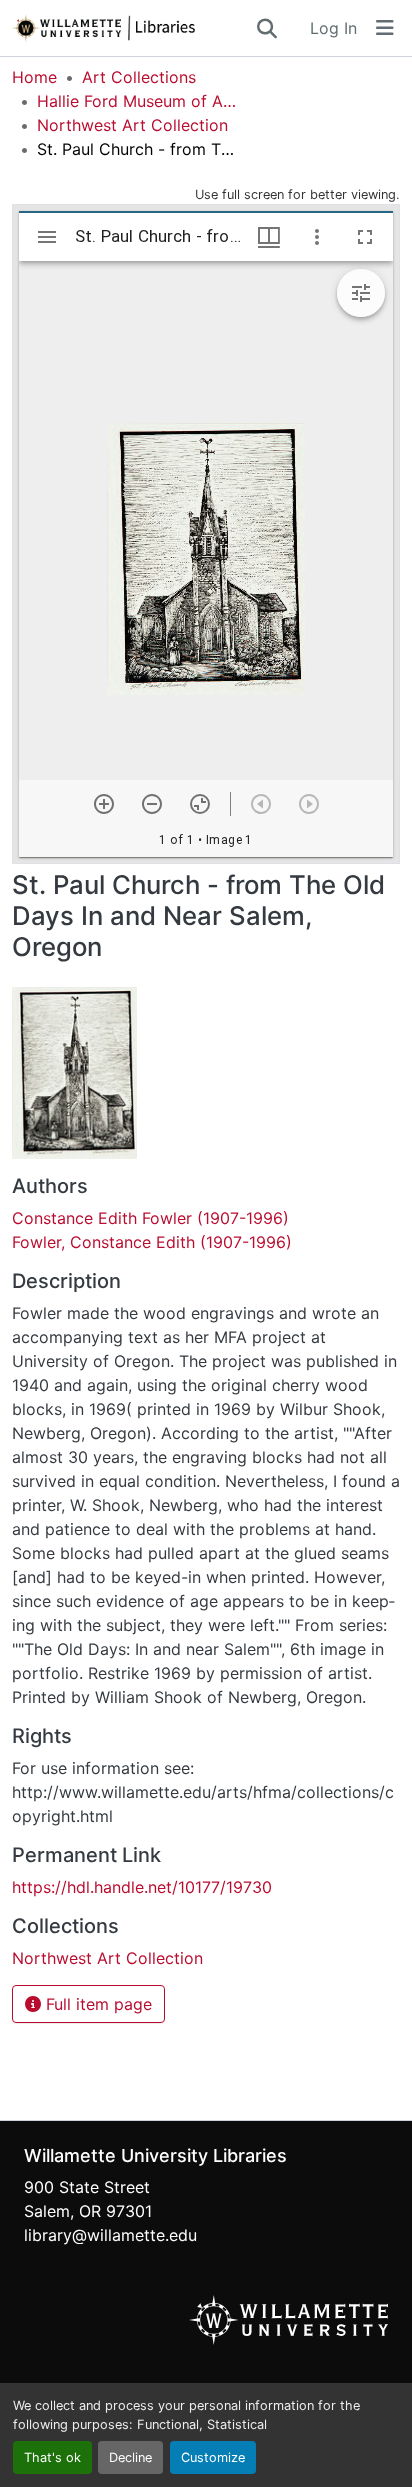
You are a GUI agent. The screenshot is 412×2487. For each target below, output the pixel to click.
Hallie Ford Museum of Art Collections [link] (137, 101)
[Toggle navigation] (385, 28)
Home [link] (34, 77)
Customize (213, 2457)
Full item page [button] (96, 2004)
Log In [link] (333, 28)
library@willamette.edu (110, 2235)
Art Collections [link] (139, 77)
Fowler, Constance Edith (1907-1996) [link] (152, 1242)
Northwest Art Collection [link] (132, 125)
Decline (130, 2457)
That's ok (52, 2457)
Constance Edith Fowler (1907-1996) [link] (150, 1218)
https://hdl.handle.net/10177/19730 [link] (142, 1887)
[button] (133, 28)
